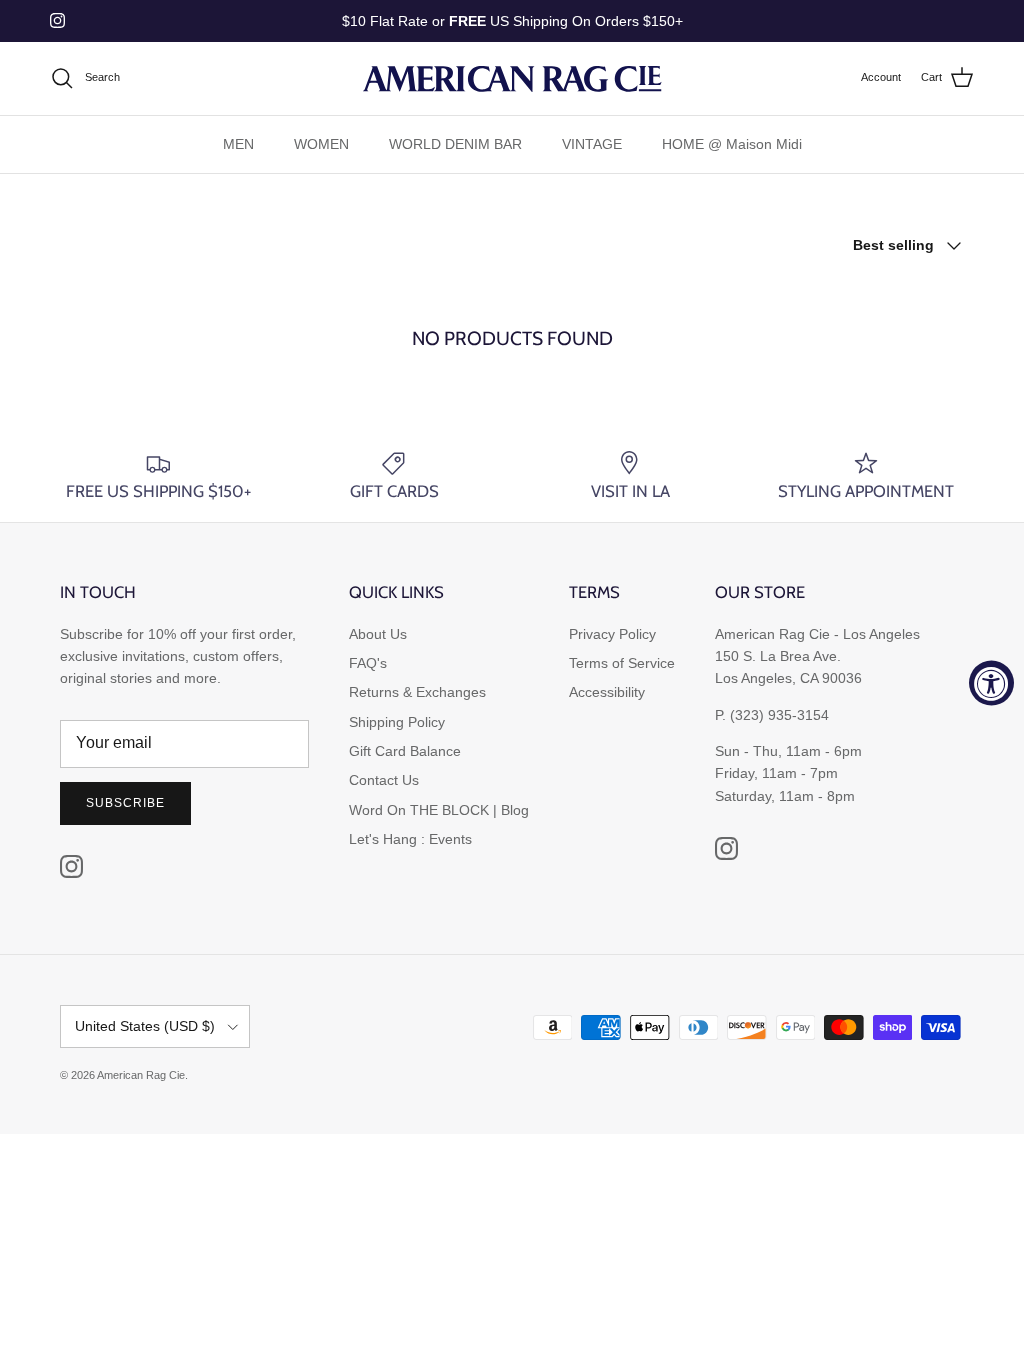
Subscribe (125, 803)
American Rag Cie (141, 1075)
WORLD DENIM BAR (455, 144)
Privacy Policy (612, 634)
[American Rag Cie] (512, 78)
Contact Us (384, 780)
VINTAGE (592, 144)
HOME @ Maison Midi (732, 144)
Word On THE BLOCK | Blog (439, 810)
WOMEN (321, 144)
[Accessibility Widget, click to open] (991, 683)
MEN (238, 144)
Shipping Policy (397, 722)
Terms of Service (622, 663)
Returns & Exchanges (417, 692)
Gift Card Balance (405, 751)
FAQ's (368, 663)
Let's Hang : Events (410, 839)
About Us (378, 634)
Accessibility (607, 692)
